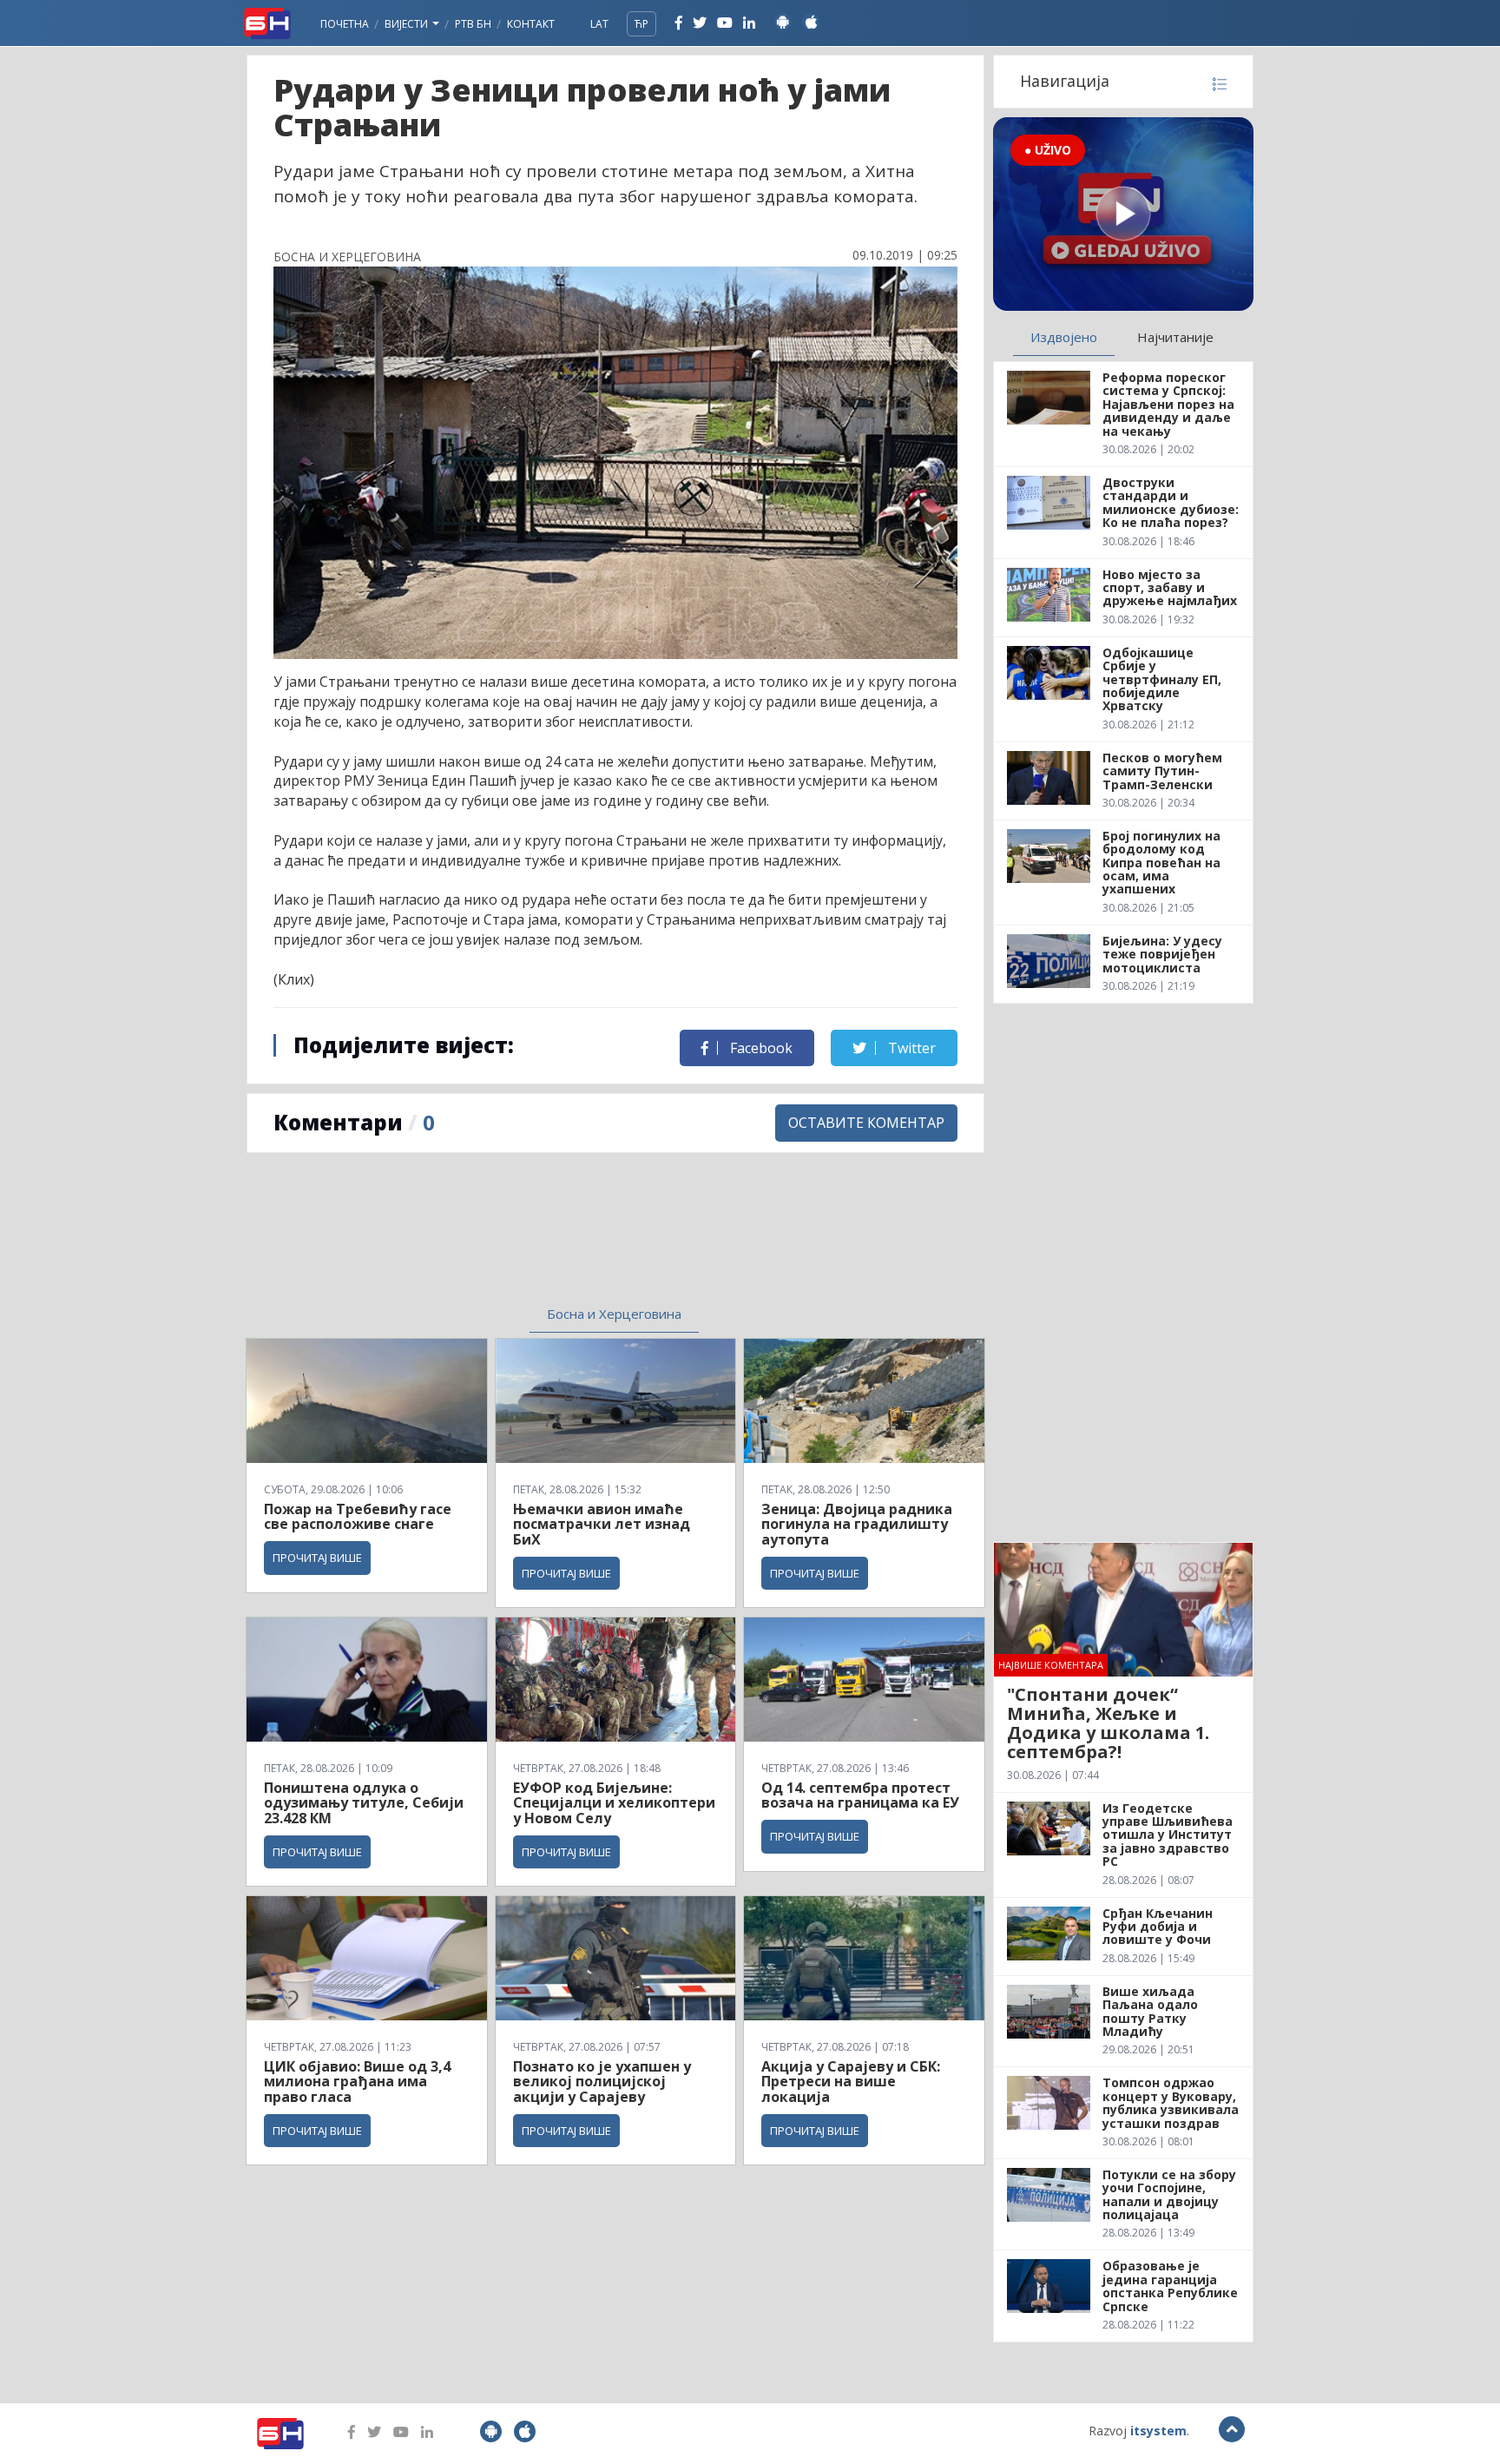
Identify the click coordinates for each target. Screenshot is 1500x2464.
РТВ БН (473, 24)
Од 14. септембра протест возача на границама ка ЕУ (860, 1795)
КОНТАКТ (531, 24)
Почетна (345, 24)
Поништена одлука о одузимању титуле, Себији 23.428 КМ (364, 1803)
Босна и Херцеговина (614, 1314)
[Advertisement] (473, 1240)
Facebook (760, 1048)
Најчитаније (1175, 337)
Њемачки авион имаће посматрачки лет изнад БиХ (602, 1524)
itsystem (1158, 2431)
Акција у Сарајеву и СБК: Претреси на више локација (851, 2082)
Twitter (910, 1048)
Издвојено (1064, 337)
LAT (599, 24)
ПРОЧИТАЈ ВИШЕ (317, 1558)
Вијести (408, 24)
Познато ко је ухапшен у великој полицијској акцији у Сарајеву (602, 2082)
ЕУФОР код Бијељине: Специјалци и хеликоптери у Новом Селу (614, 1803)
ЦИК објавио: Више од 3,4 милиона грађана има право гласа (357, 2082)
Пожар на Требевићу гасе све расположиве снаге (358, 1517)
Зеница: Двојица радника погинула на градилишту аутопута (857, 1524)
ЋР (641, 24)
